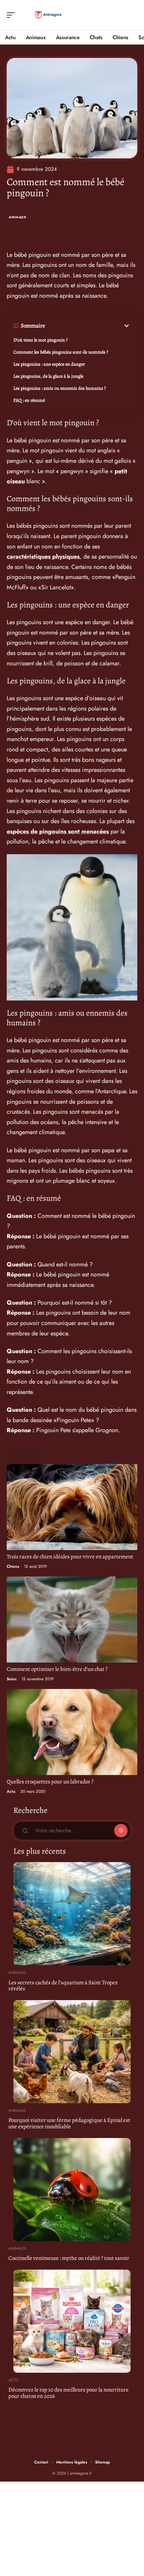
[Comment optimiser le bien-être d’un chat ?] (72, 1620)
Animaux (18, 217)
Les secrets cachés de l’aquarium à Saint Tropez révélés (63, 1986)
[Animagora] (48, 15)
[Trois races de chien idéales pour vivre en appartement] (72, 1507)
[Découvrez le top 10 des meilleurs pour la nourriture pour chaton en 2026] (72, 2321)
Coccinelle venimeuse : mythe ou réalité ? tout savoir (69, 2258)
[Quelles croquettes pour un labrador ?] (72, 1732)
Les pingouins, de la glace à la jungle (48, 376)
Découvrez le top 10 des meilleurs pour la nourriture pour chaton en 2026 (68, 2393)
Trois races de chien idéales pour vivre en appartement (70, 1557)
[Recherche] (133, 15)
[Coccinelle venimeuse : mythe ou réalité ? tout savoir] (72, 2190)
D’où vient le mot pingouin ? (41, 340)
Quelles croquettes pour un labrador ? (50, 1782)
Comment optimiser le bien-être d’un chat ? (57, 1669)
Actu (11, 1791)
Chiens (13, 1566)
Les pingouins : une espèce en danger (49, 364)
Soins (12, 1679)
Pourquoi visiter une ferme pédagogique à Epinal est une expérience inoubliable (69, 2123)
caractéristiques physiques (43, 557)
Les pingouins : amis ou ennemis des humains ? (60, 388)
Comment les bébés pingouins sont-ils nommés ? (61, 352)
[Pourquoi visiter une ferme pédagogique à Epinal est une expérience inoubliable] (72, 2052)
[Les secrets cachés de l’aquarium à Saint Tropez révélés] (72, 1914)
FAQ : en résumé (29, 400)
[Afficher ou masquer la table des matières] (88, 326)
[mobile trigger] (12, 15)
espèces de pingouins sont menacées (58, 831)
